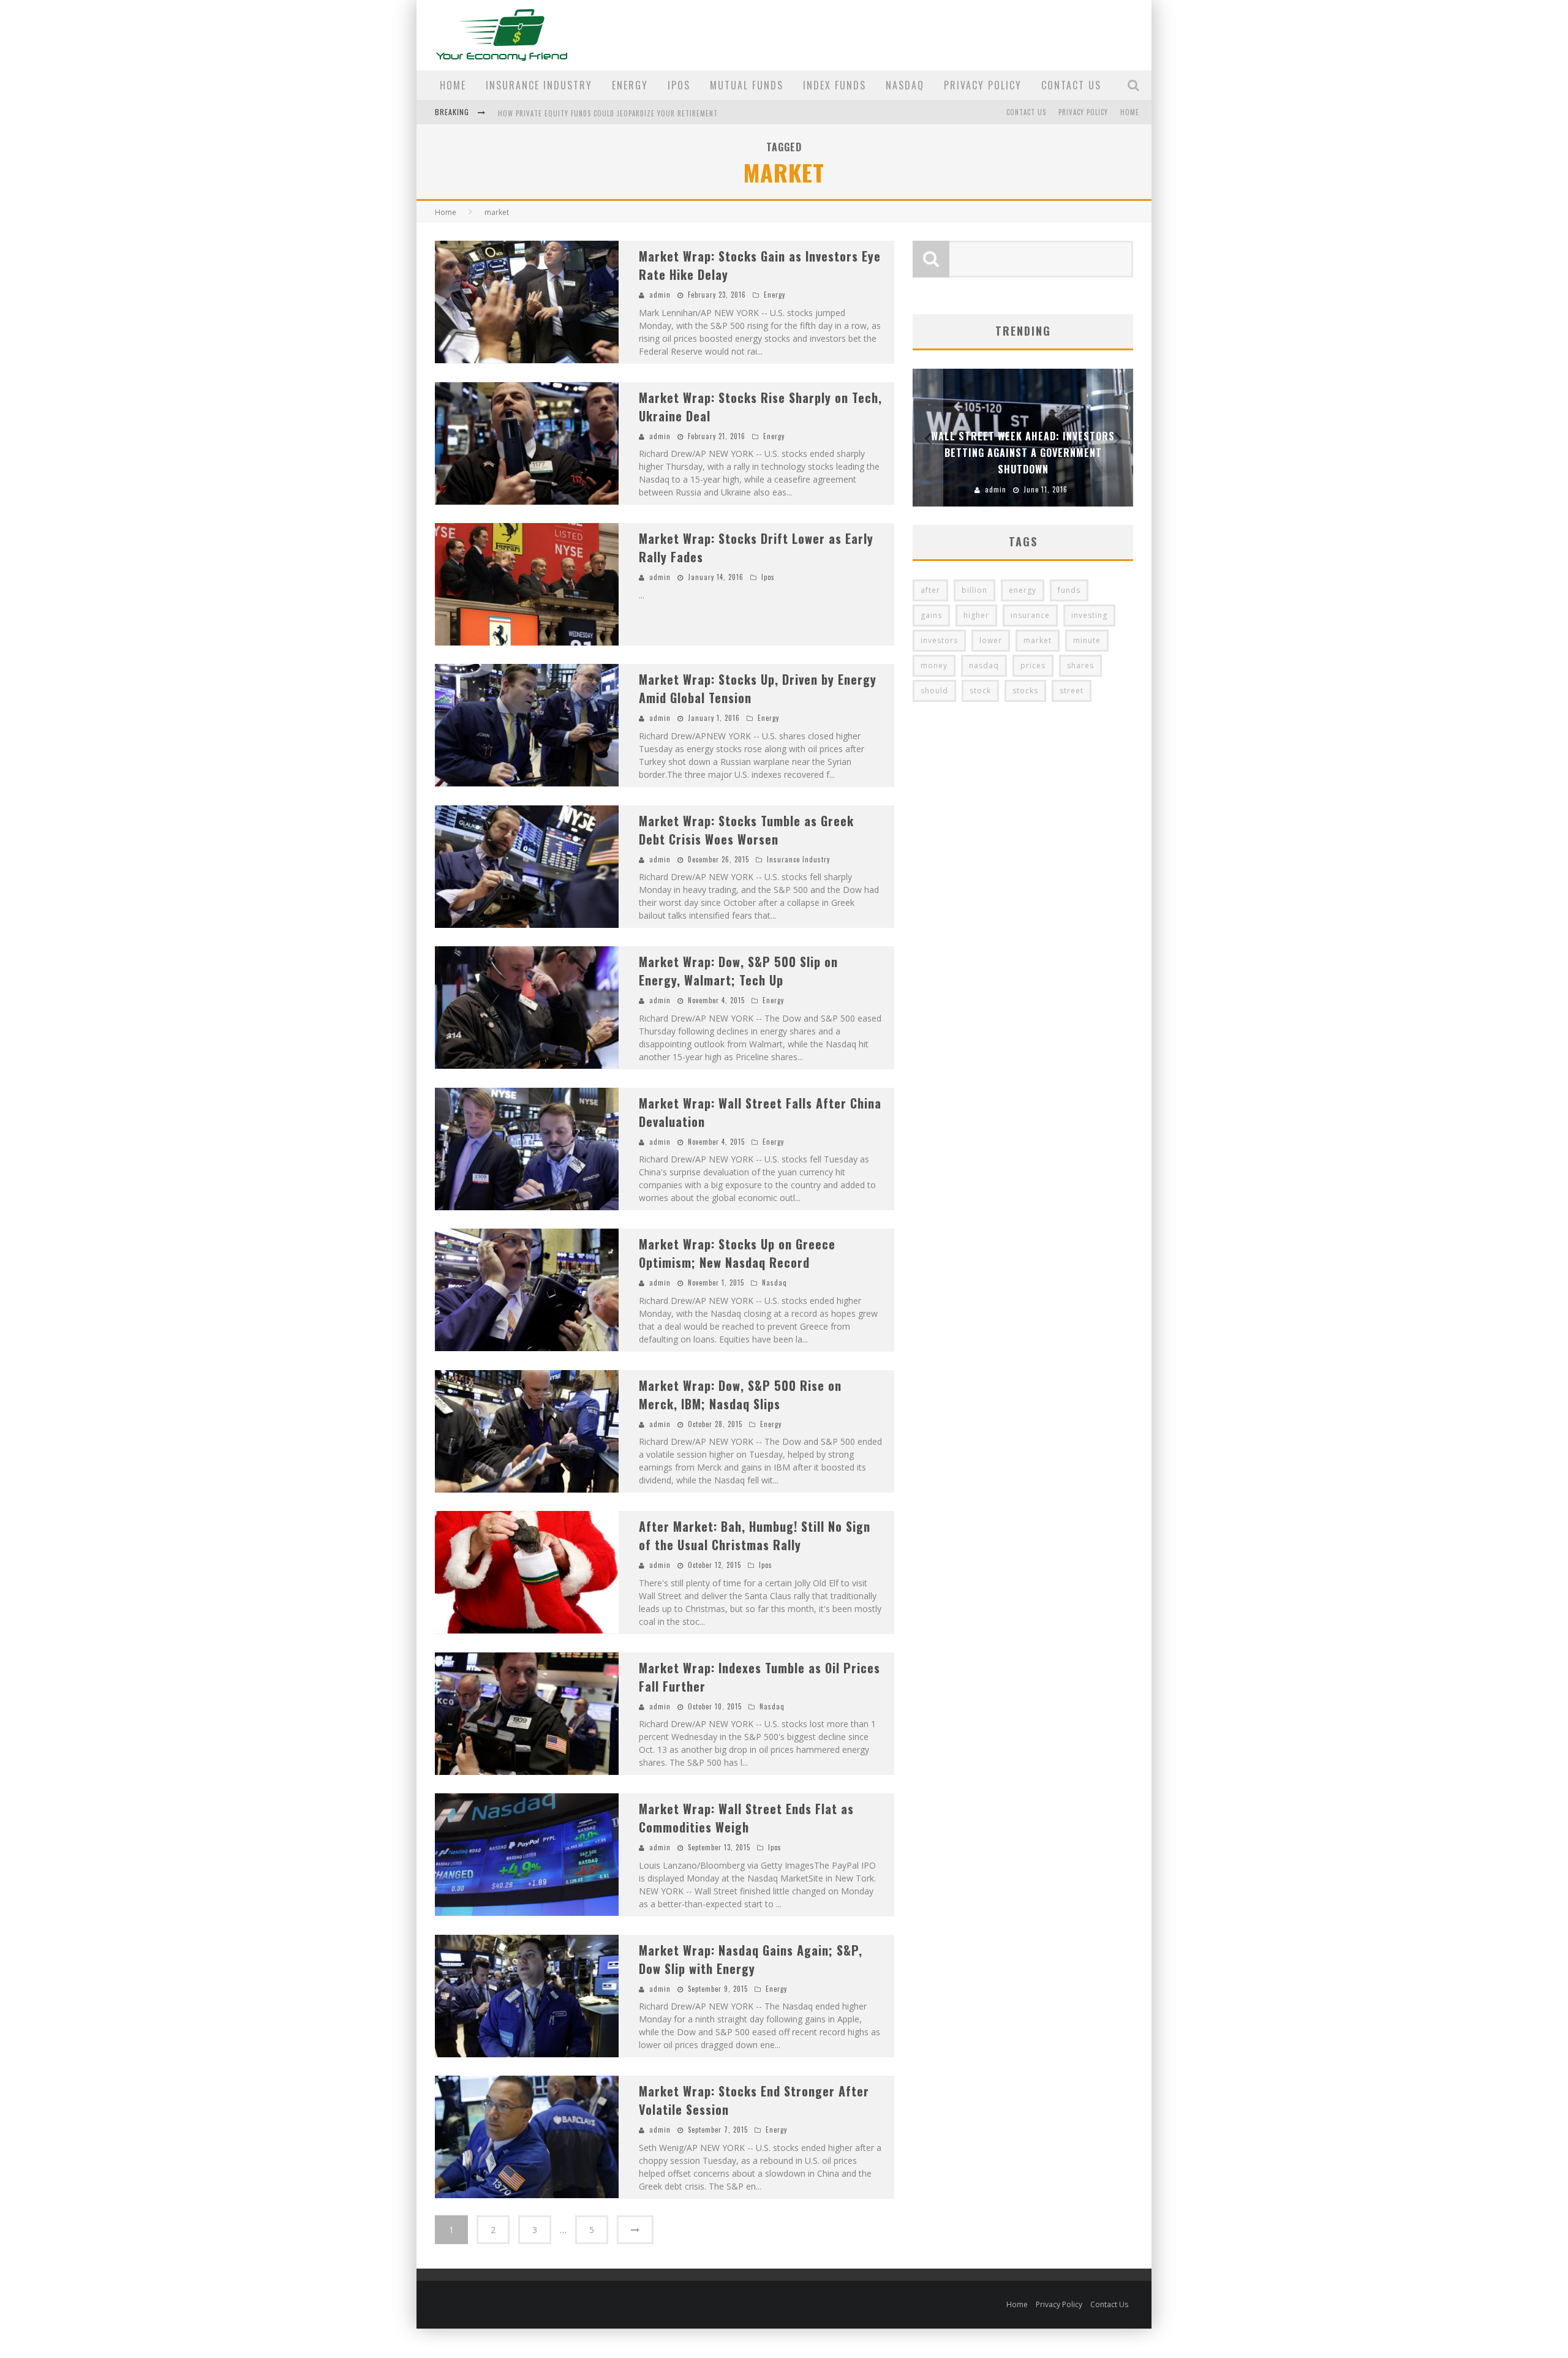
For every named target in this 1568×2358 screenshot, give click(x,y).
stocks (1025, 691)
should (934, 691)
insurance (1030, 615)
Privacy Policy (983, 85)
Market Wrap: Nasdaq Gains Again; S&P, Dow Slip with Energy (751, 1959)
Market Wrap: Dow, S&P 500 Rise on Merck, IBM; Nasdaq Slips (740, 1395)
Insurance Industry (539, 85)
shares (1080, 665)
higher (976, 615)
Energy (630, 85)
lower (991, 640)
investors (939, 640)
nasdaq (984, 665)
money (934, 665)
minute (1087, 640)
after (930, 590)
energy (1023, 590)
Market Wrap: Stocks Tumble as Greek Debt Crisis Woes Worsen (746, 830)
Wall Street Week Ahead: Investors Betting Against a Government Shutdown (1023, 453)
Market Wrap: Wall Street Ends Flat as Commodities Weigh (746, 1818)
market (1038, 640)
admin (660, 295)
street (1072, 691)
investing (1089, 615)
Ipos (679, 85)
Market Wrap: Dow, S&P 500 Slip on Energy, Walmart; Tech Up (738, 971)
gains (931, 615)
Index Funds (835, 85)
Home (453, 85)
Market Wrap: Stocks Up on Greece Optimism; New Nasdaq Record (737, 1253)
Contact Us (1071, 85)
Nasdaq (905, 85)
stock (980, 691)
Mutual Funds (747, 85)
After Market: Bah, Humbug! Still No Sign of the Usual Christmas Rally (755, 1535)
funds (1069, 590)
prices (1033, 665)
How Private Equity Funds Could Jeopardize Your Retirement (608, 109)
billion (974, 590)
